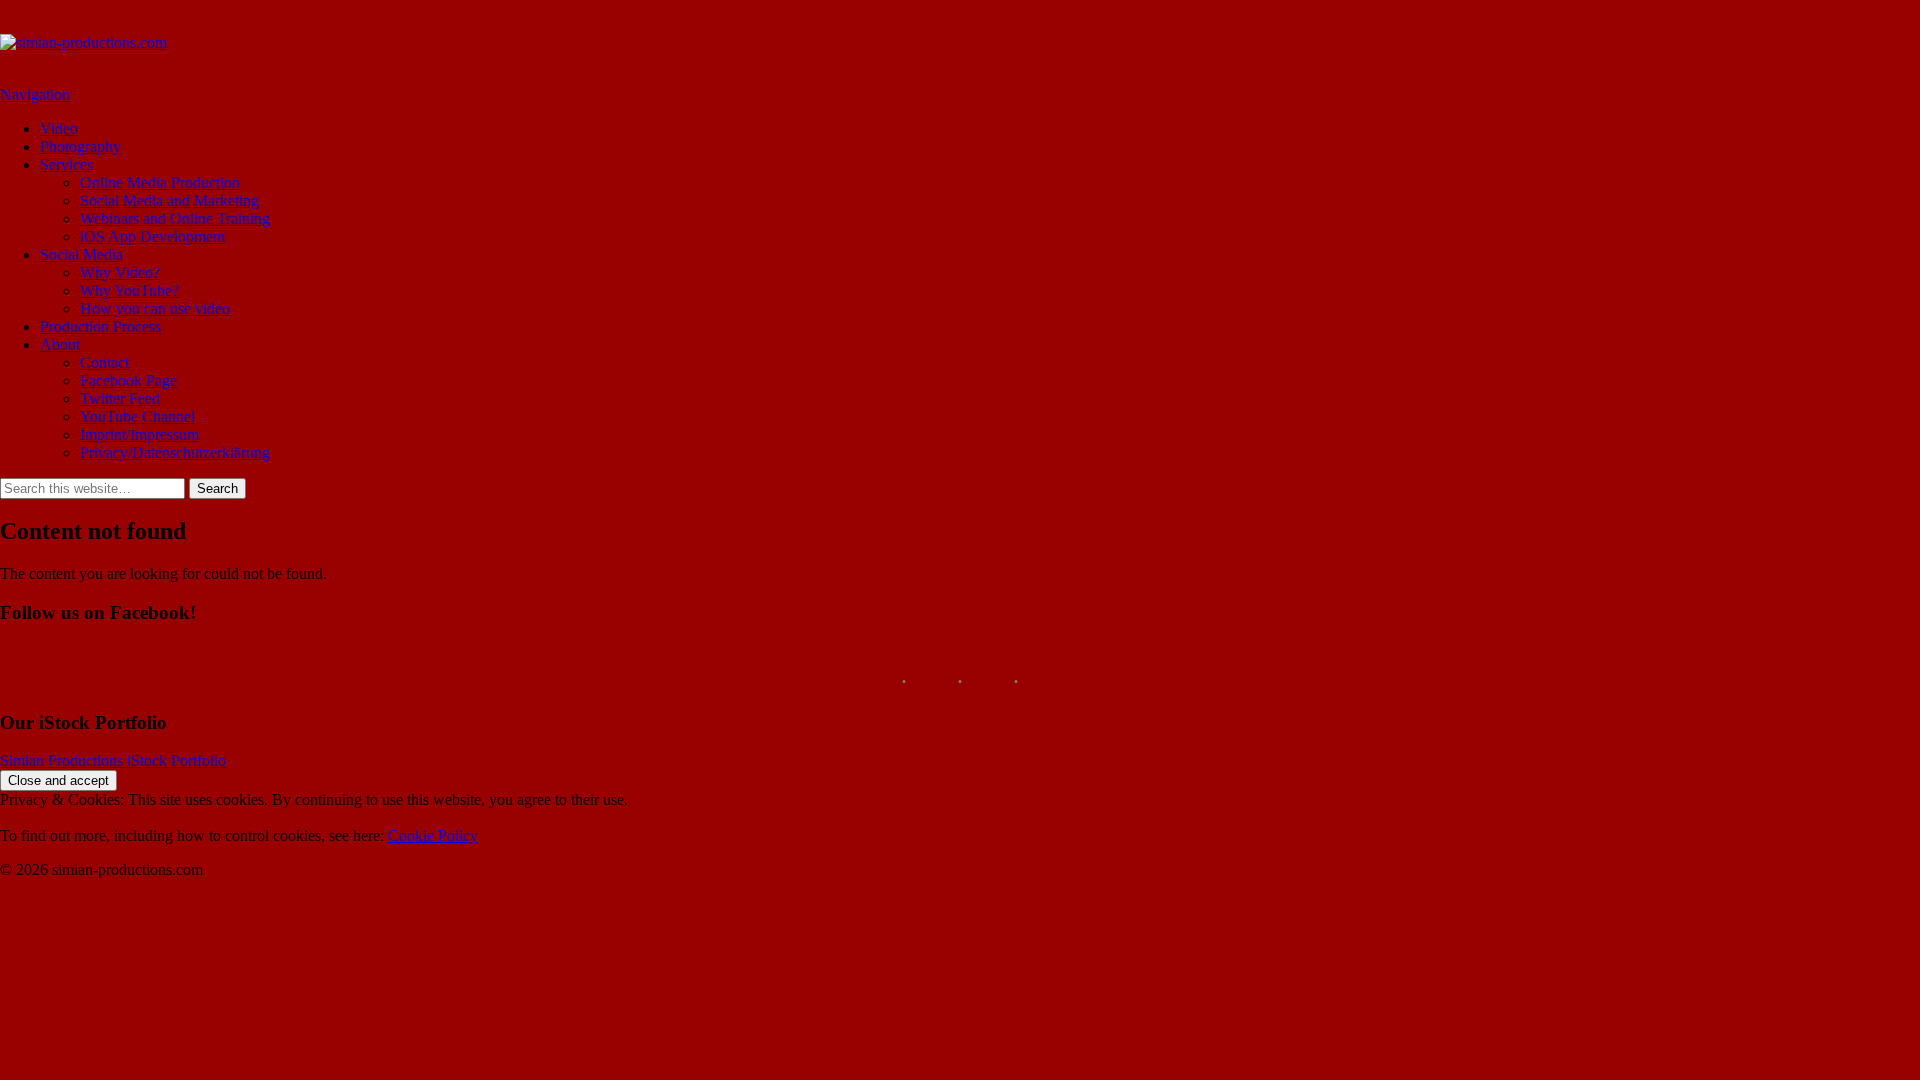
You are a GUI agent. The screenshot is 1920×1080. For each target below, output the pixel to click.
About (60, 344)
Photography (80, 146)
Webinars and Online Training (175, 218)
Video (59, 128)
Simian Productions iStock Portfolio (113, 760)
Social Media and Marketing (169, 200)
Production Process (100, 326)
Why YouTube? (129, 290)
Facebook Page (128, 380)
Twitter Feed (120, 398)
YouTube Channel (137, 416)
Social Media (81, 254)
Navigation (35, 94)
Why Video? (120, 272)
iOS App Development (152, 236)
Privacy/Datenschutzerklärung (175, 452)
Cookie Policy (433, 835)
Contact (104, 362)
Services (66, 164)
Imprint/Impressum (139, 434)
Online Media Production (160, 182)
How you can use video (155, 308)
